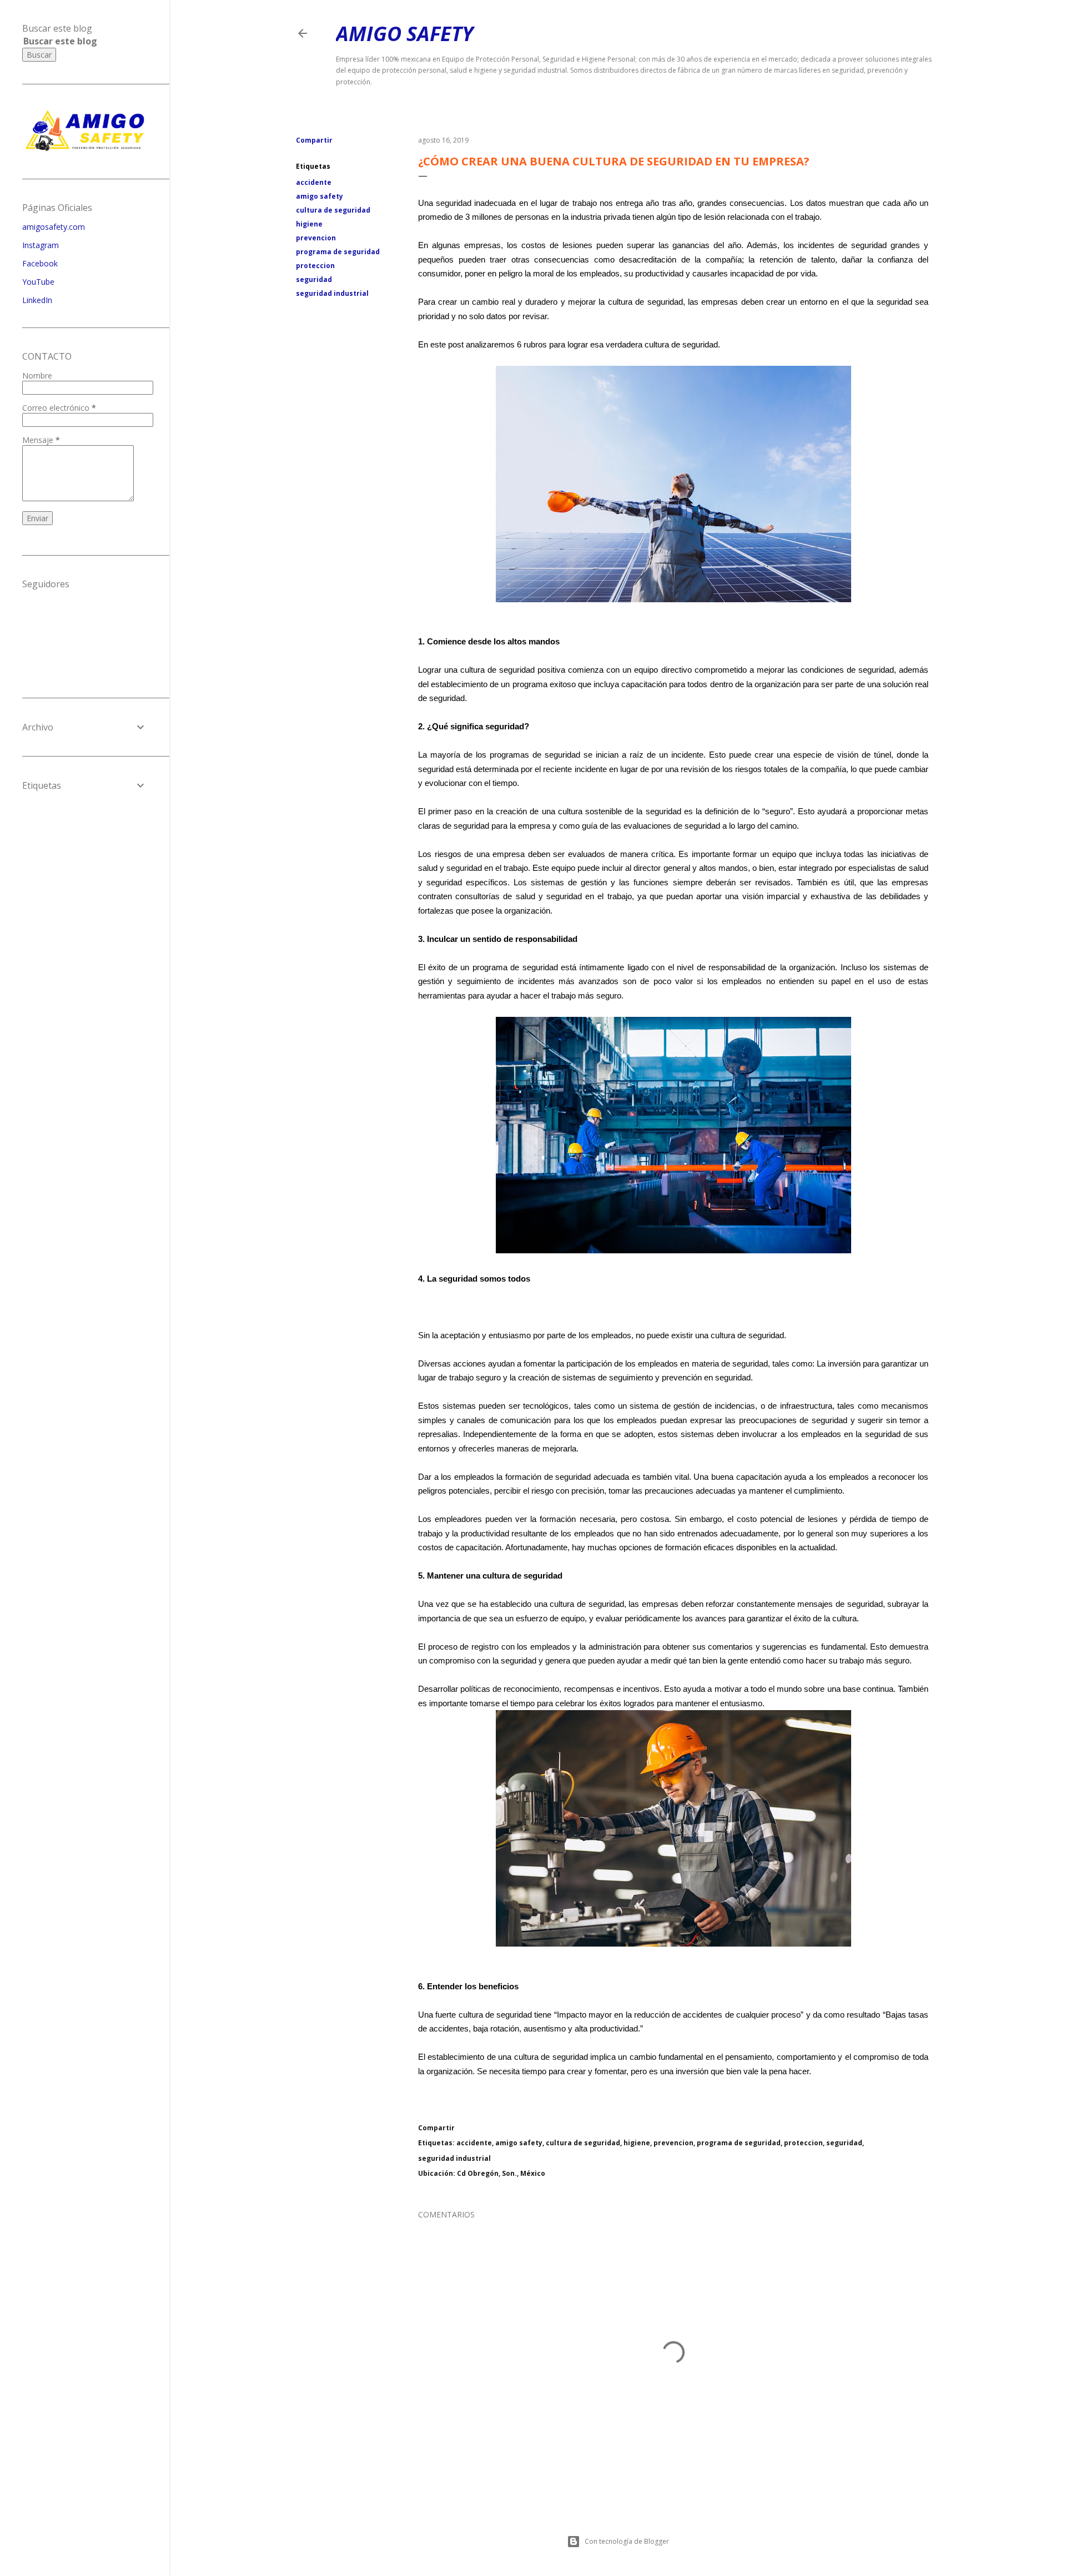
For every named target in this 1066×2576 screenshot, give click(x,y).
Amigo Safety (404, 34)
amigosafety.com (54, 227)
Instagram (41, 245)
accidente (314, 182)
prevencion (316, 238)
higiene (309, 224)
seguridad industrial (332, 293)
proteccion (315, 266)
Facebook (40, 263)
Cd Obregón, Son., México (501, 2173)
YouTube (38, 282)
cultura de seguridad (333, 210)
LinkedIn (37, 300)
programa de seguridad (338, 252)
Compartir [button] (314, 140)
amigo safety (320, 196)
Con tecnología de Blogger (627, 2541)
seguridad (314, 279)
